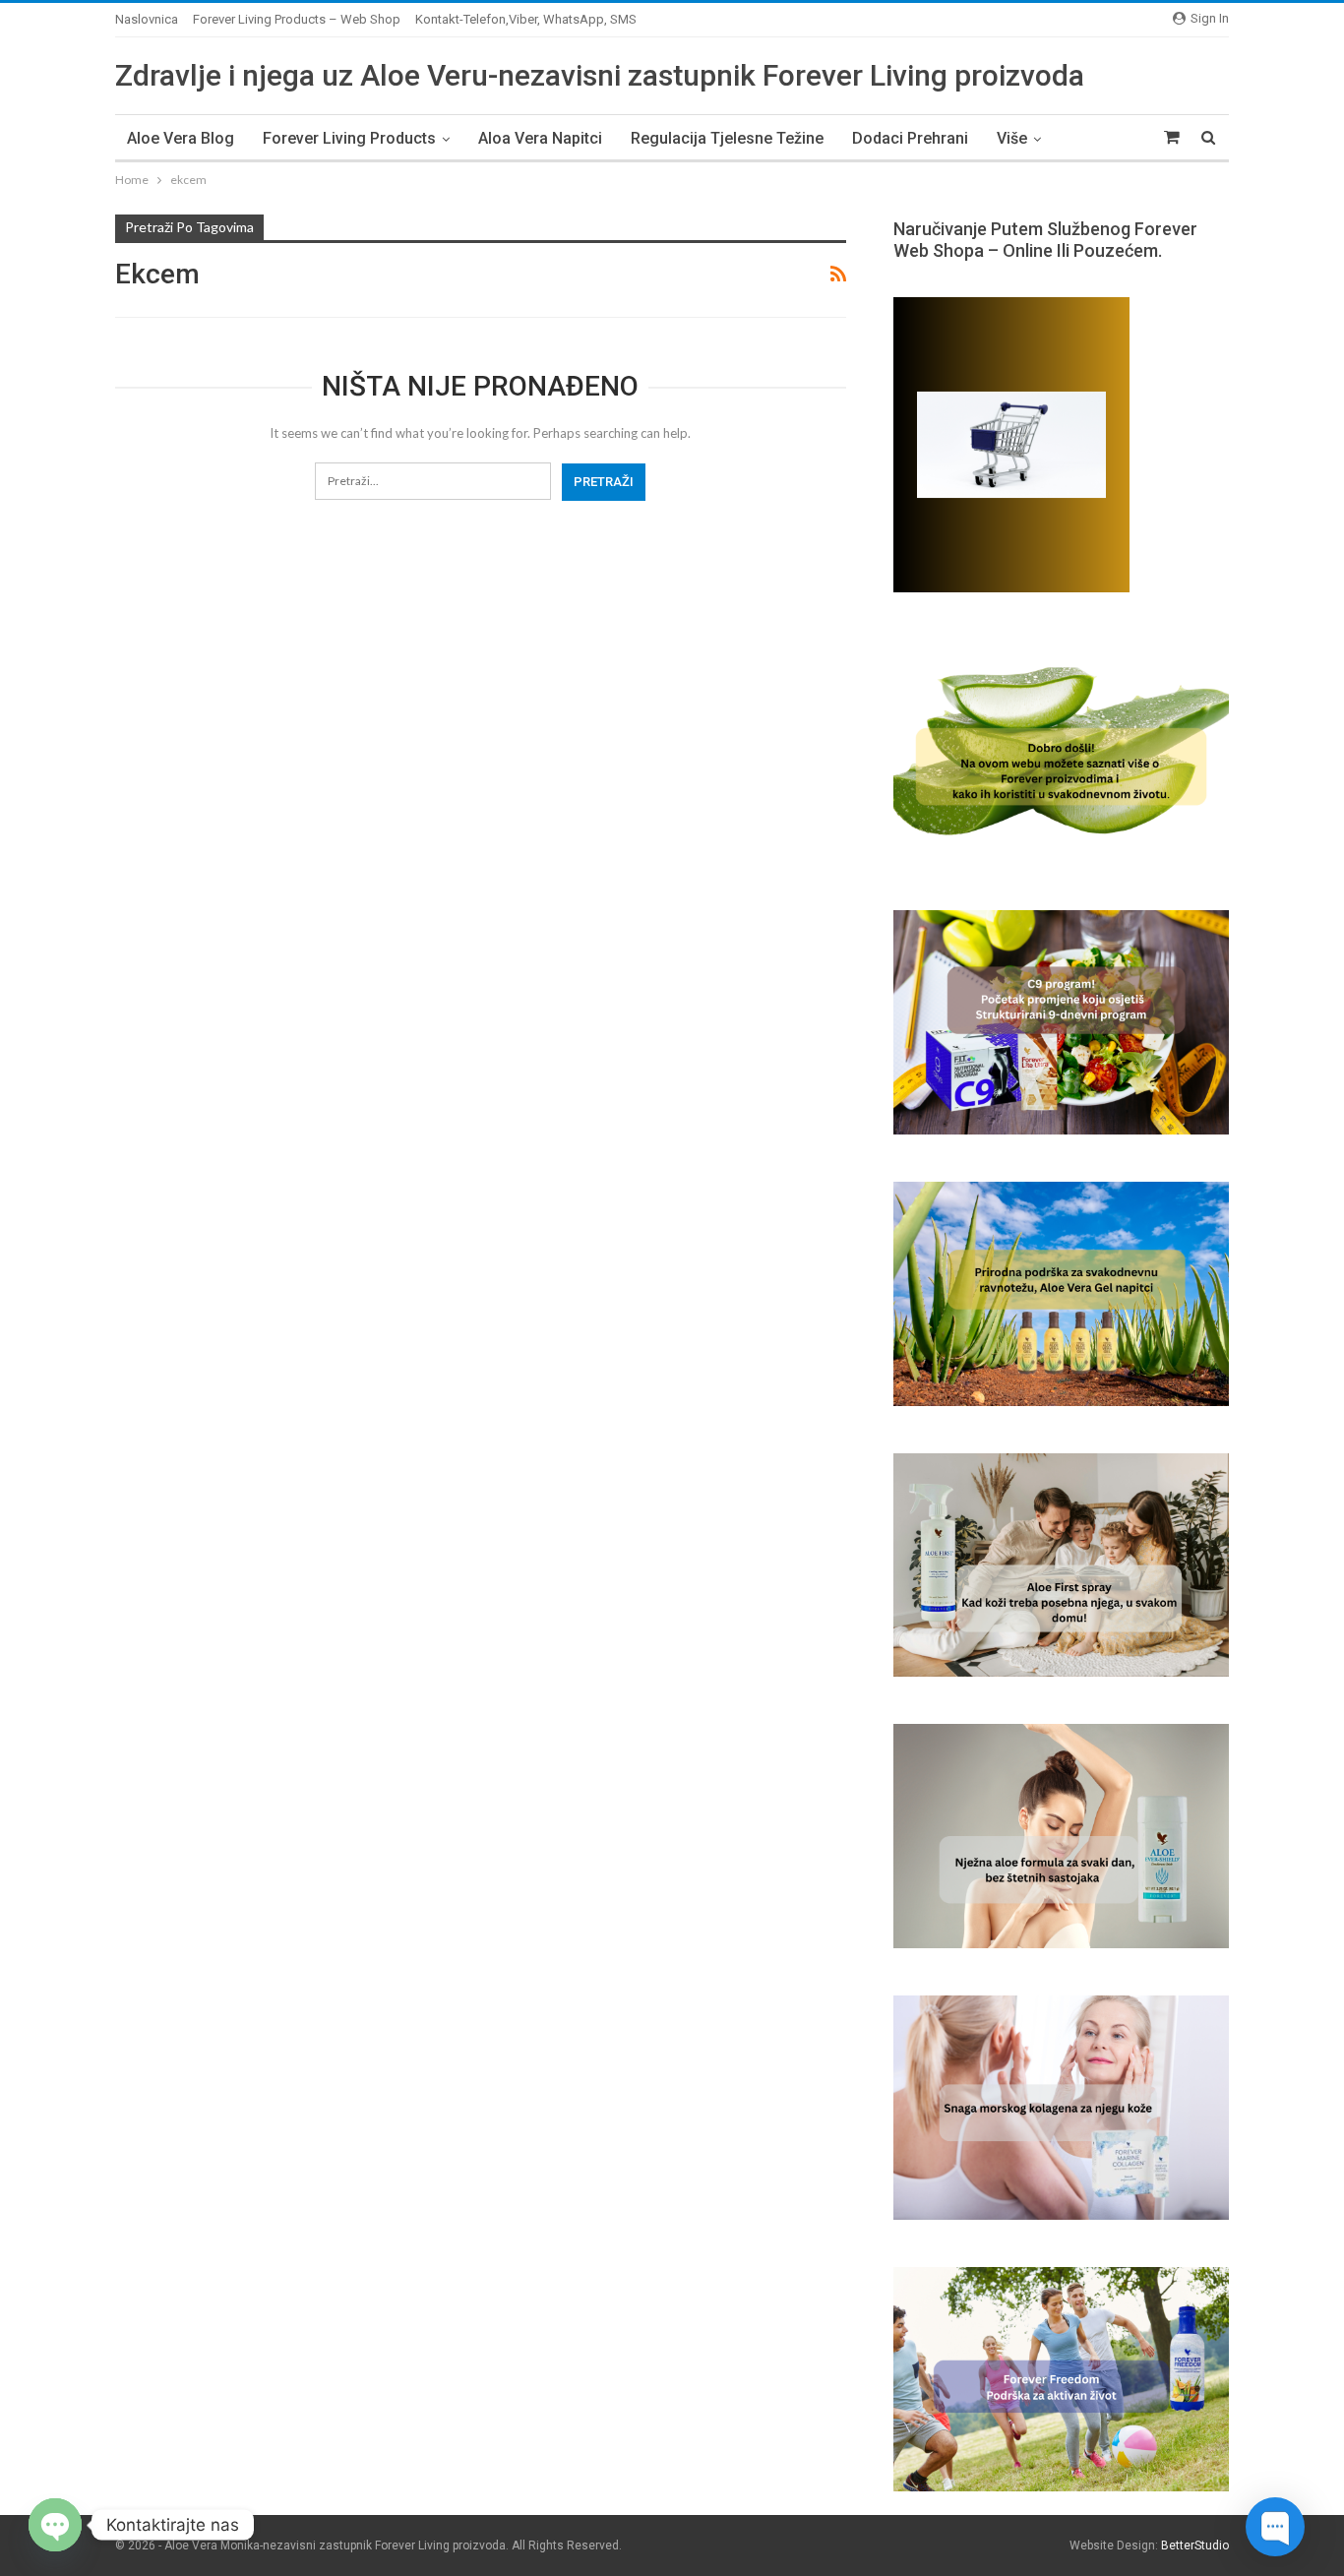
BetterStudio (1195, 2545)
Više (1012, 138)
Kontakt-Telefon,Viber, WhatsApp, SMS (526, 19)
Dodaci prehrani (910, 138)
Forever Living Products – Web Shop (297, 19)
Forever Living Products (349, 138)
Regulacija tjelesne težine (727, 138)
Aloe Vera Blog (181, 138)
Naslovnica (147, 19)
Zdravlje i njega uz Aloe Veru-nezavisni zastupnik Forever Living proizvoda (600, 75)
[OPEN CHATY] (55, 2525)
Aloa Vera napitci (540, 138)
